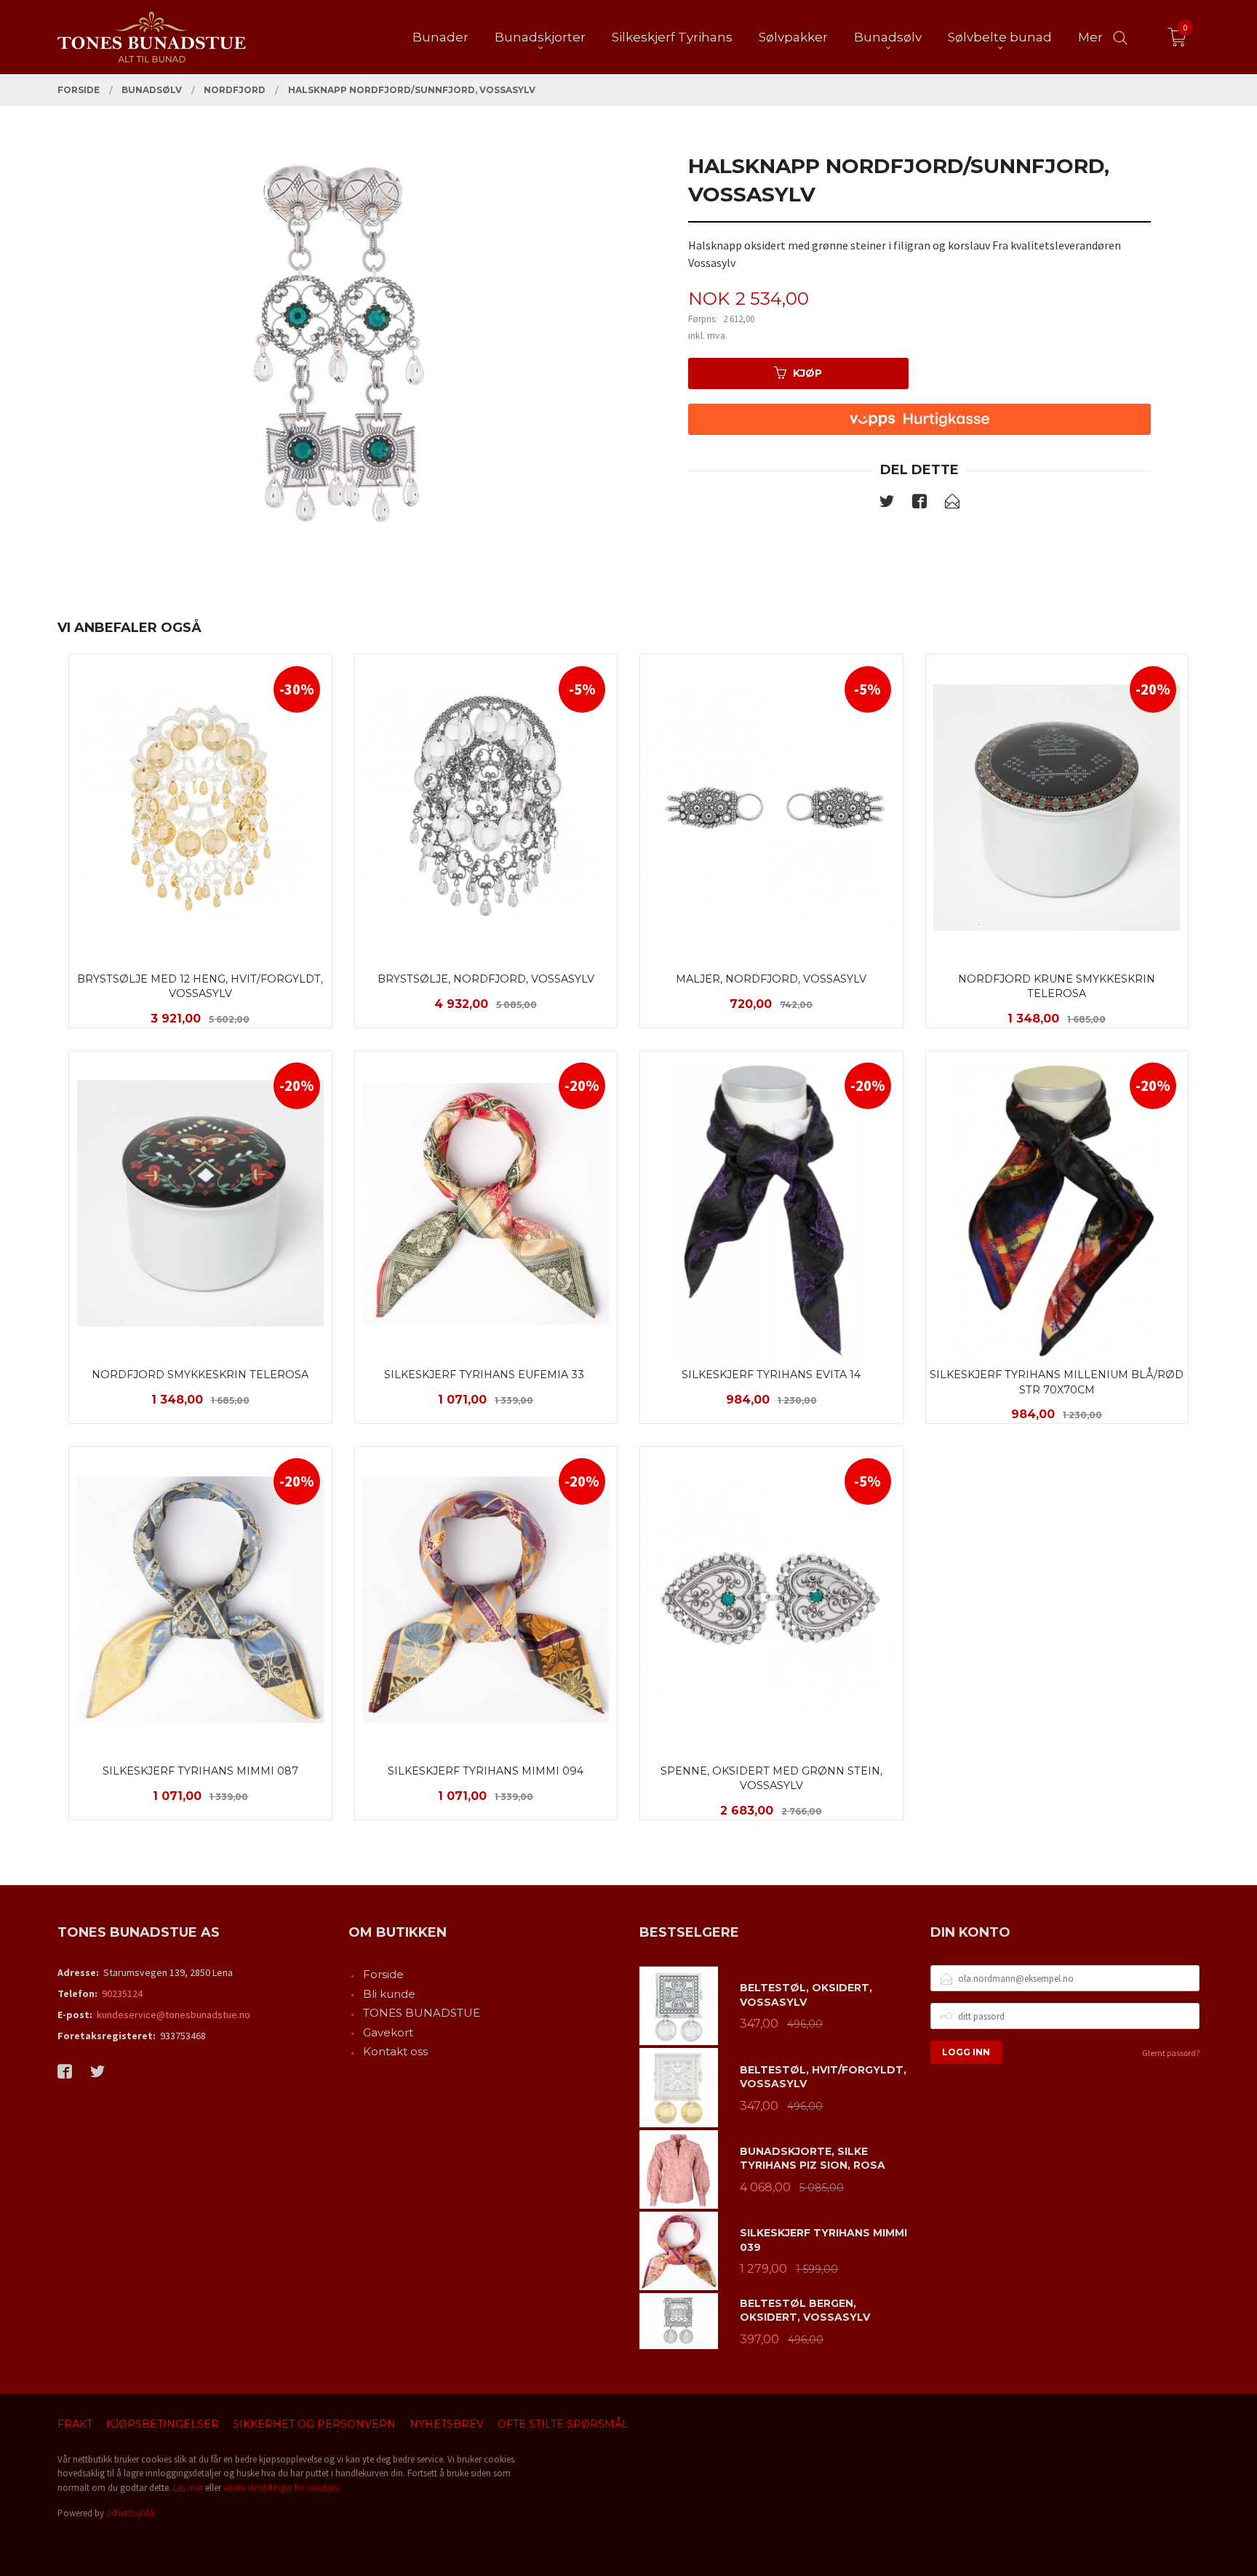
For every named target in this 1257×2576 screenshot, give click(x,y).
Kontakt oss (395, 2051)
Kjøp (807, 373)
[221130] (338, 345)
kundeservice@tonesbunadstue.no (173, 2015)
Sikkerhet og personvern (314, 2424)
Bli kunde (389, 1994)
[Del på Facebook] (919, 504)
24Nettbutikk (131, 2513)
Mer (1090, 37)
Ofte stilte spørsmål (563, 2424)
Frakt (75, 2424)
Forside (383, 1974)
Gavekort (388, 2032)
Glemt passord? (1171, 2053)
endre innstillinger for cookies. (282, 2488)
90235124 (122, 1993)
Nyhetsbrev (447, 2424)
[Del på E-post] (952, 504)
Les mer (188, 2488)
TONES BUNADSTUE (422, 2013)
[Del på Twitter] (887, 504)
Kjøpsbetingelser (163, 2424)
